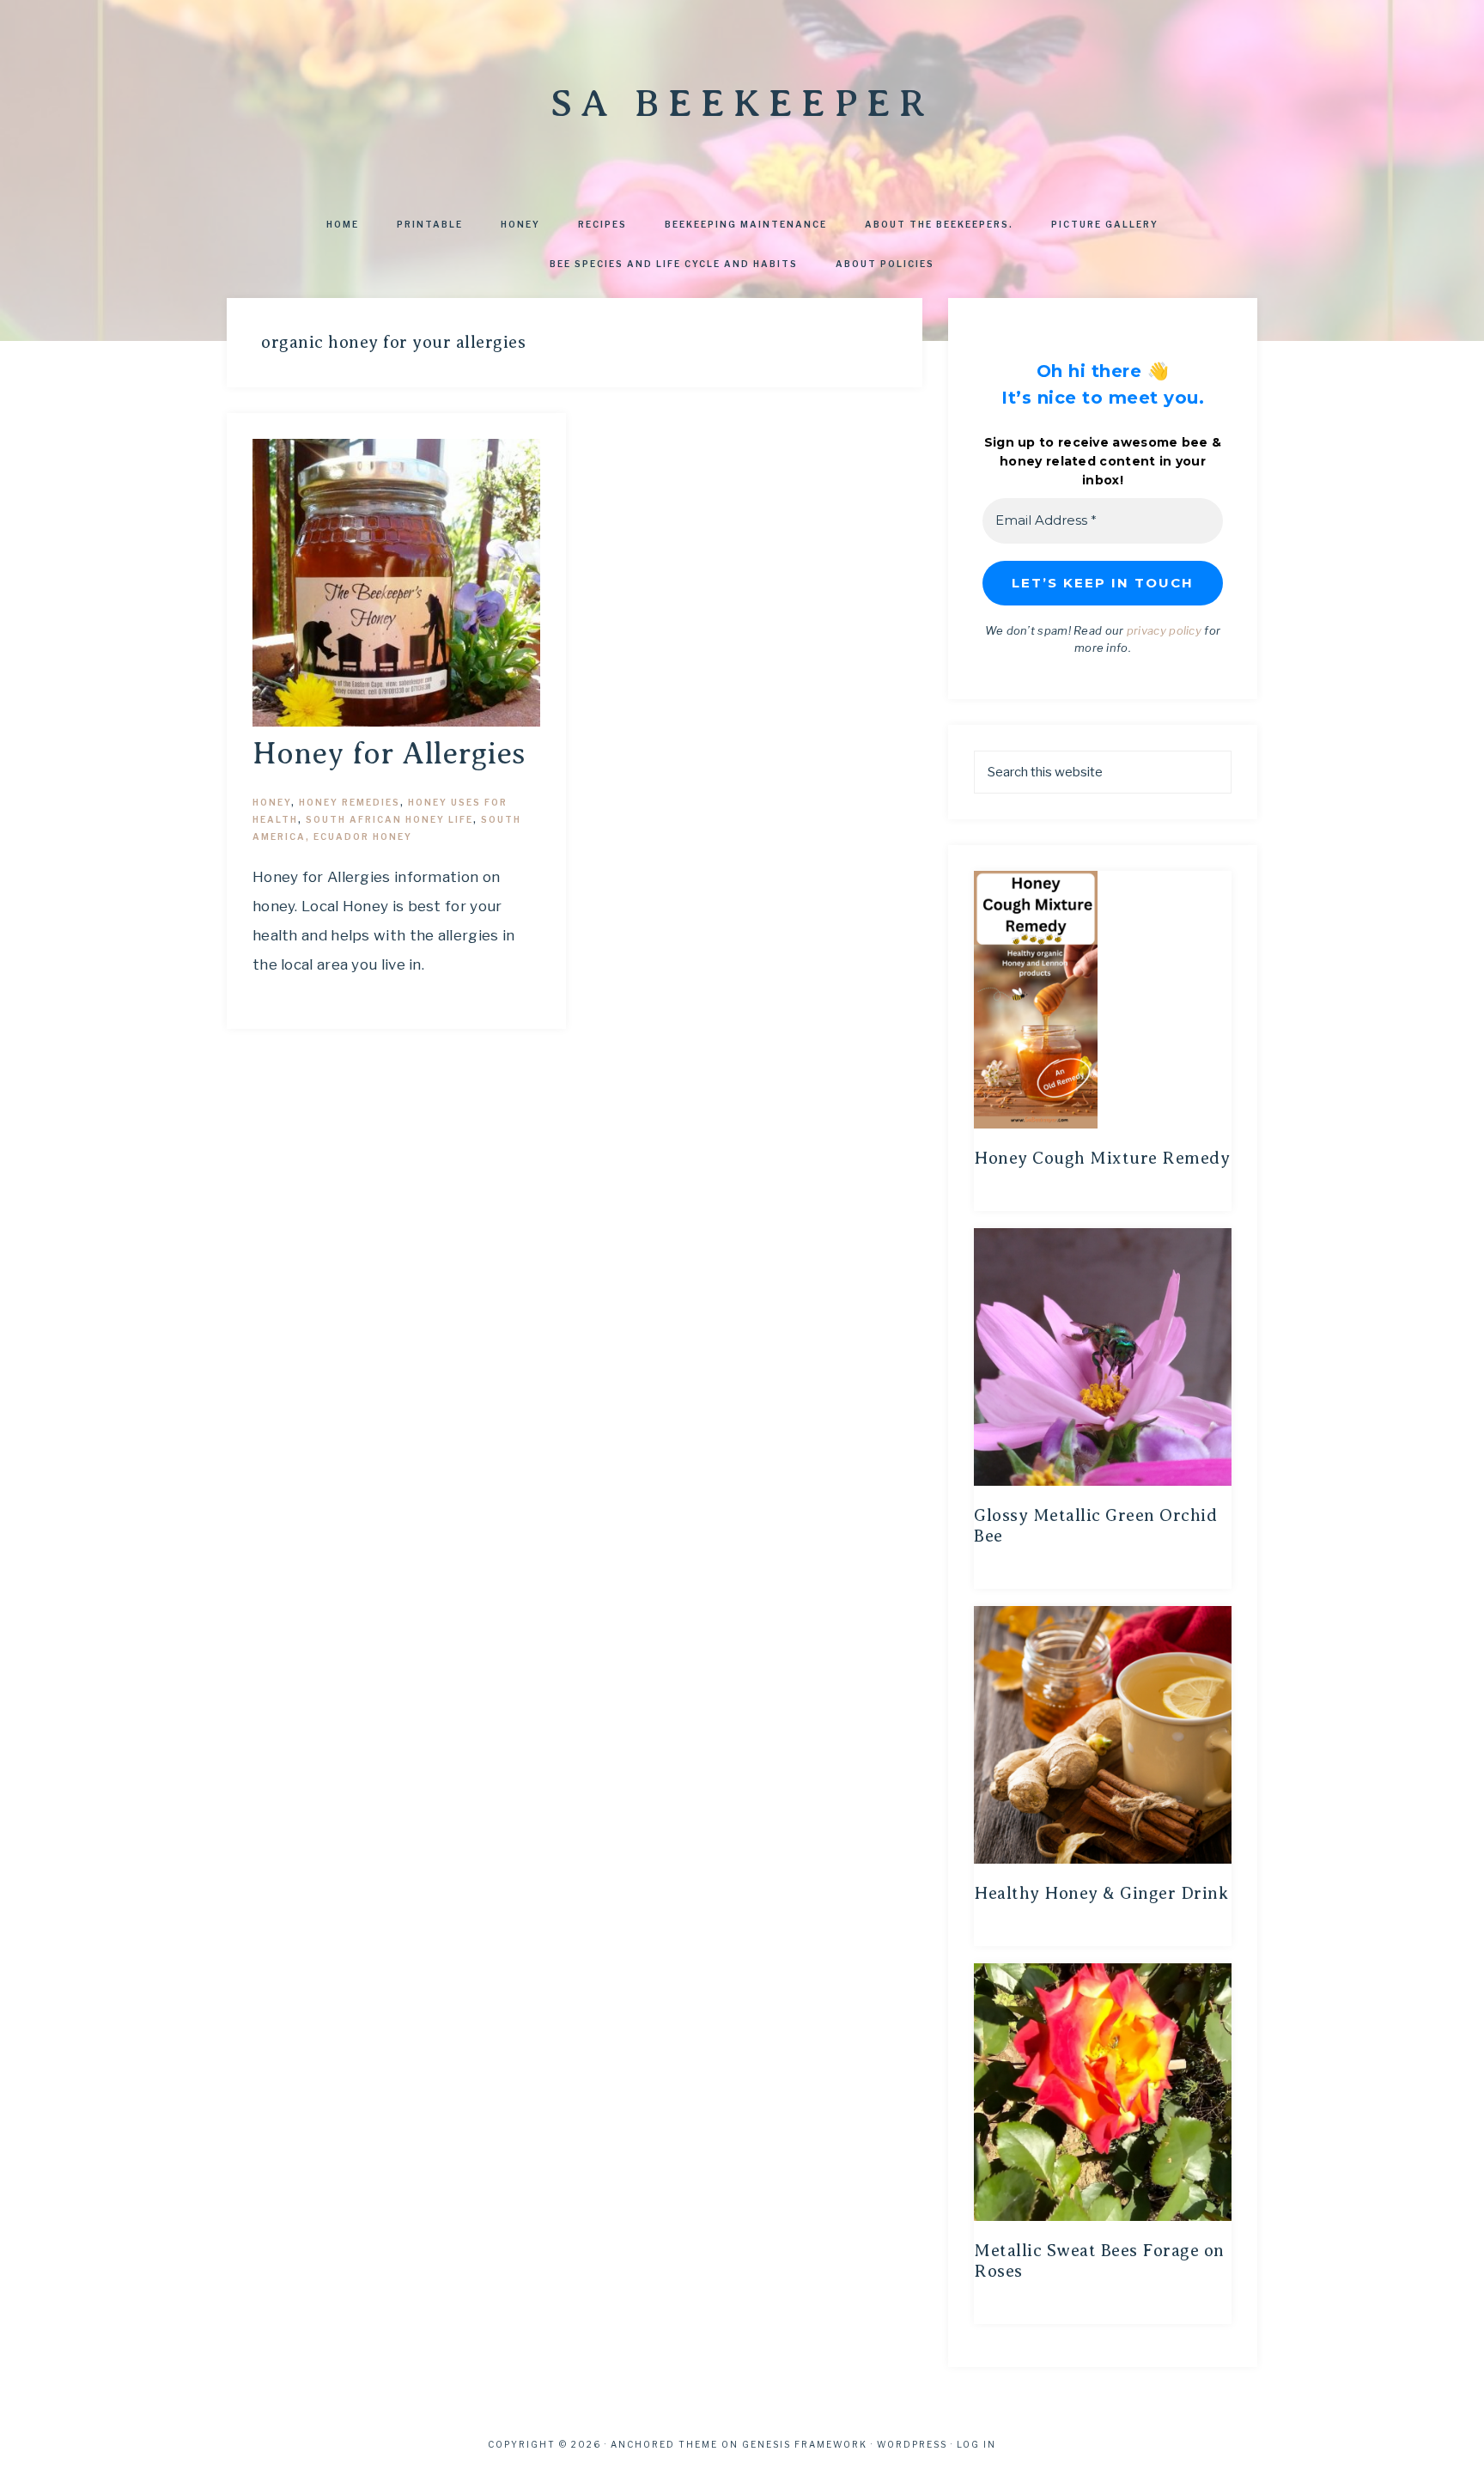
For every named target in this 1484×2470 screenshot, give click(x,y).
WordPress (912, 2444)
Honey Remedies (350, 802)
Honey (272, 802)
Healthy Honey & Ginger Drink (1101, 1893)
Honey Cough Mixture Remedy (1102, 1158)
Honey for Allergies (389, 754)
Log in (976, 2444)
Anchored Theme (664, 2444)
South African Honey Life (389, 819)
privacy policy (1164, 630)
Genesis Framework (805, 2444)
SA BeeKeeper (742, 103)
